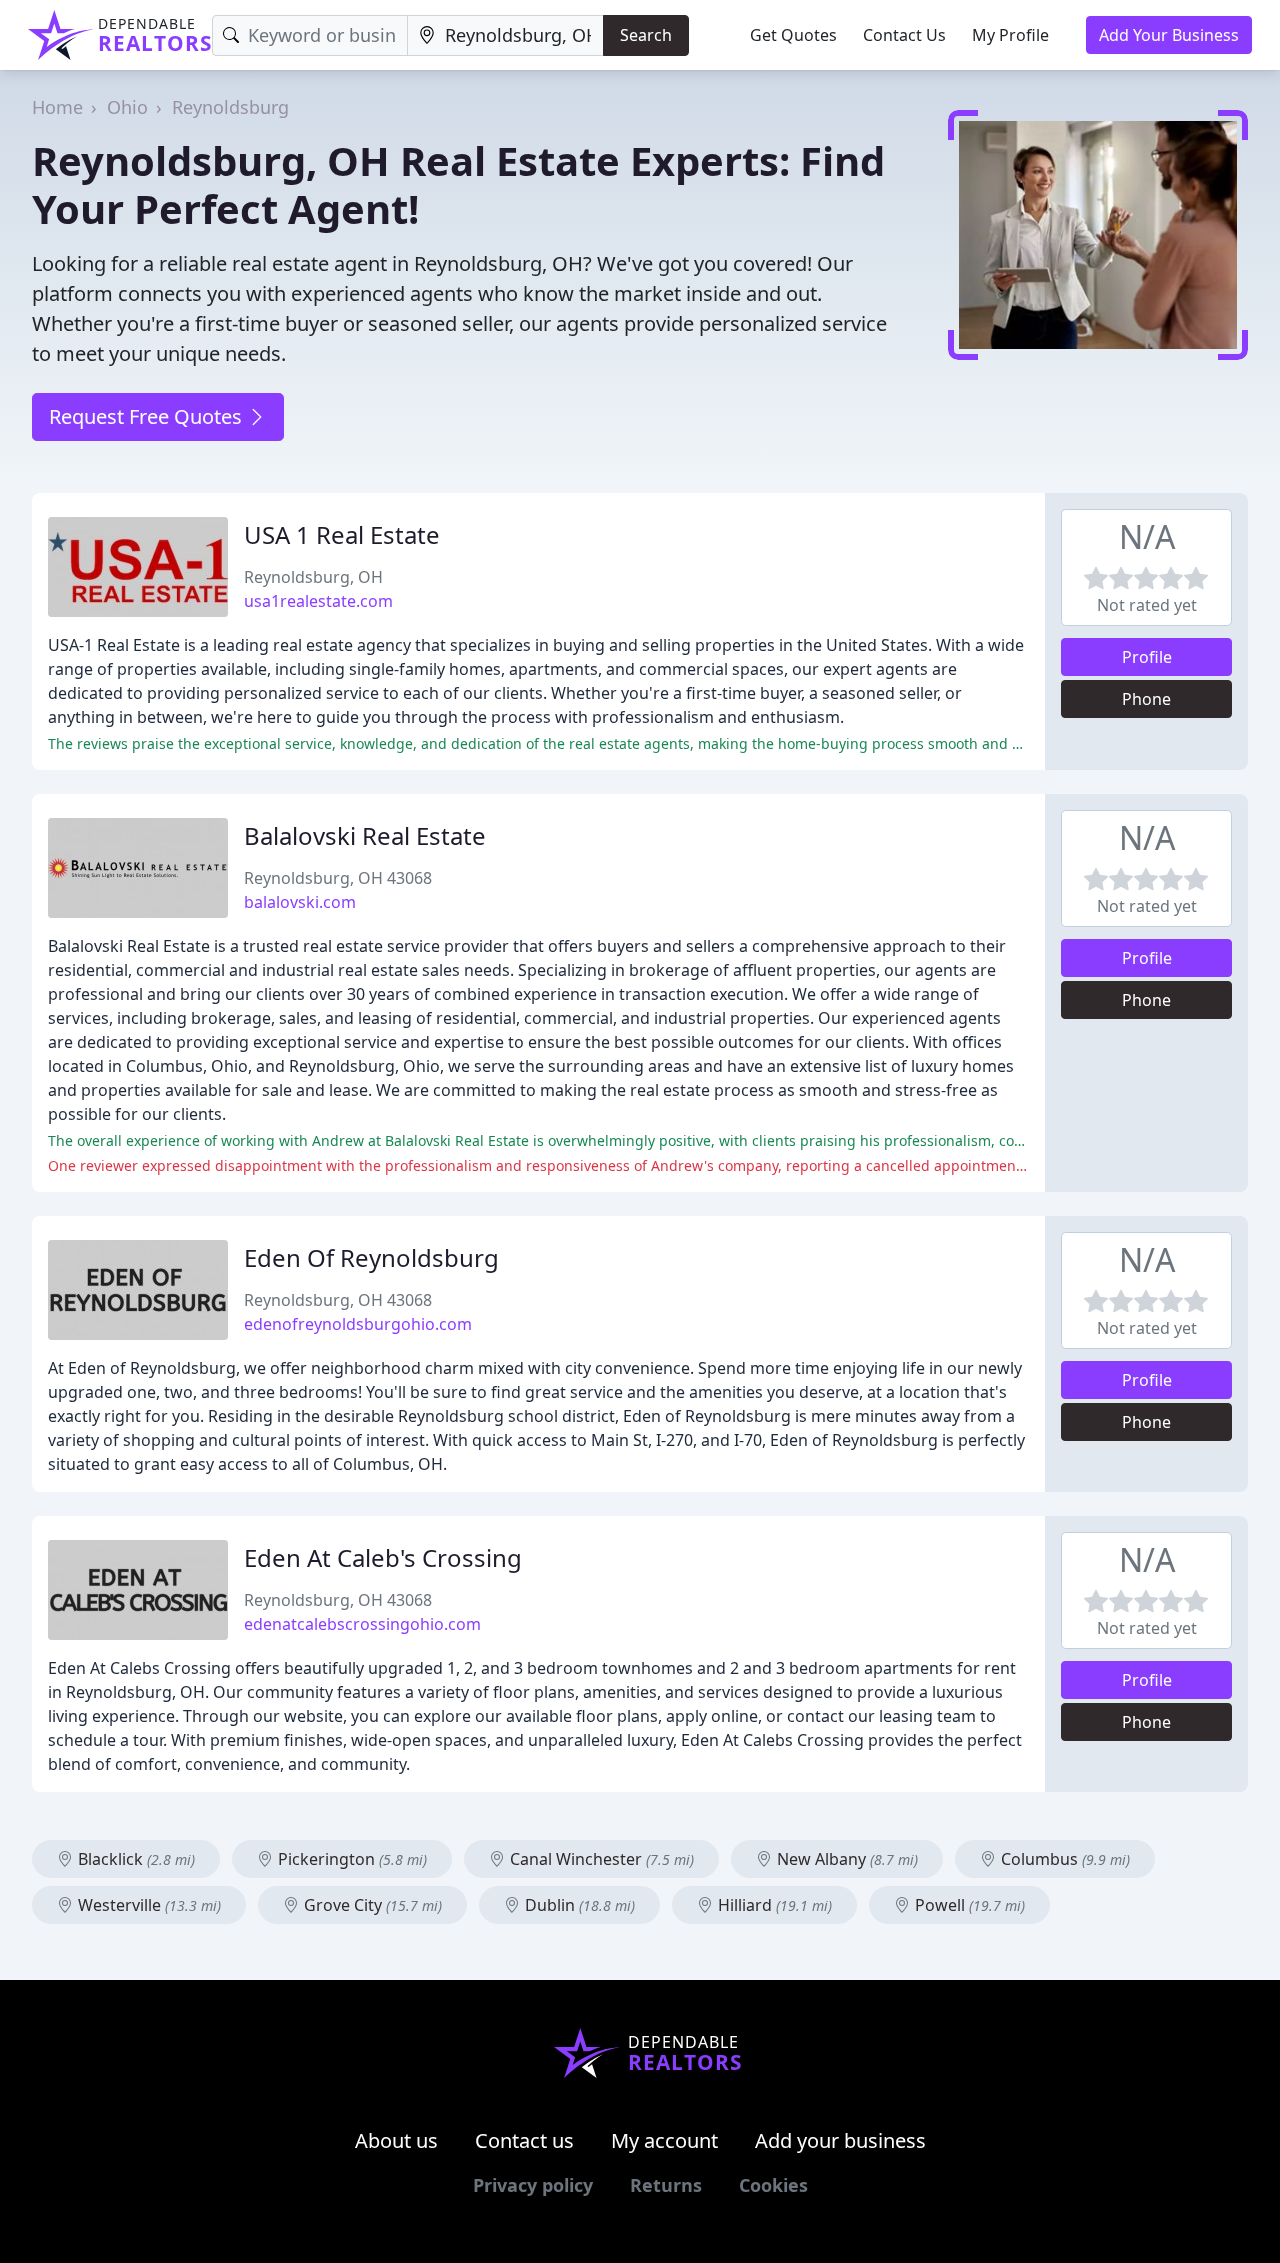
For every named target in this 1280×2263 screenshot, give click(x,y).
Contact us (524, 2140)
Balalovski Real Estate (365, 835)
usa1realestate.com (318, 601)
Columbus (1063, 1859)
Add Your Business (1169, 35)
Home (57, 107)
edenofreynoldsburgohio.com (358, 1324)
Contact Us (904, 35)
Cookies (773, 2185)
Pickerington (350, 1859)
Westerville (147, 1905)
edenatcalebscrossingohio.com (362, 1624)
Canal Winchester (600, 1859)
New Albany (845, 1859)
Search (646, 35)
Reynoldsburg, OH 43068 (338, 878)
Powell (968, 1905)
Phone (1146, 699)
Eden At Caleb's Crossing (383, 1557)
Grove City (371, 1905)
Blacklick (134, 1859)
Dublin (578, 1905)
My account (664, 2140)
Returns (666, 2185)
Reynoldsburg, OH (313, 577)
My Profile (1010, 35)
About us (396, 2140)
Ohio (127, 107)
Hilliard (773, 1905)
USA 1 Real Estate (342, 534)
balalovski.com (300, 902)
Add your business (840, 2140)
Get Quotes (793, 35)
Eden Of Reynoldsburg (371, 1257)
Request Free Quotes (148, 416)
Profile (1147, 657)
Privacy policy (533, 2185)
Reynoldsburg (230, 107)
